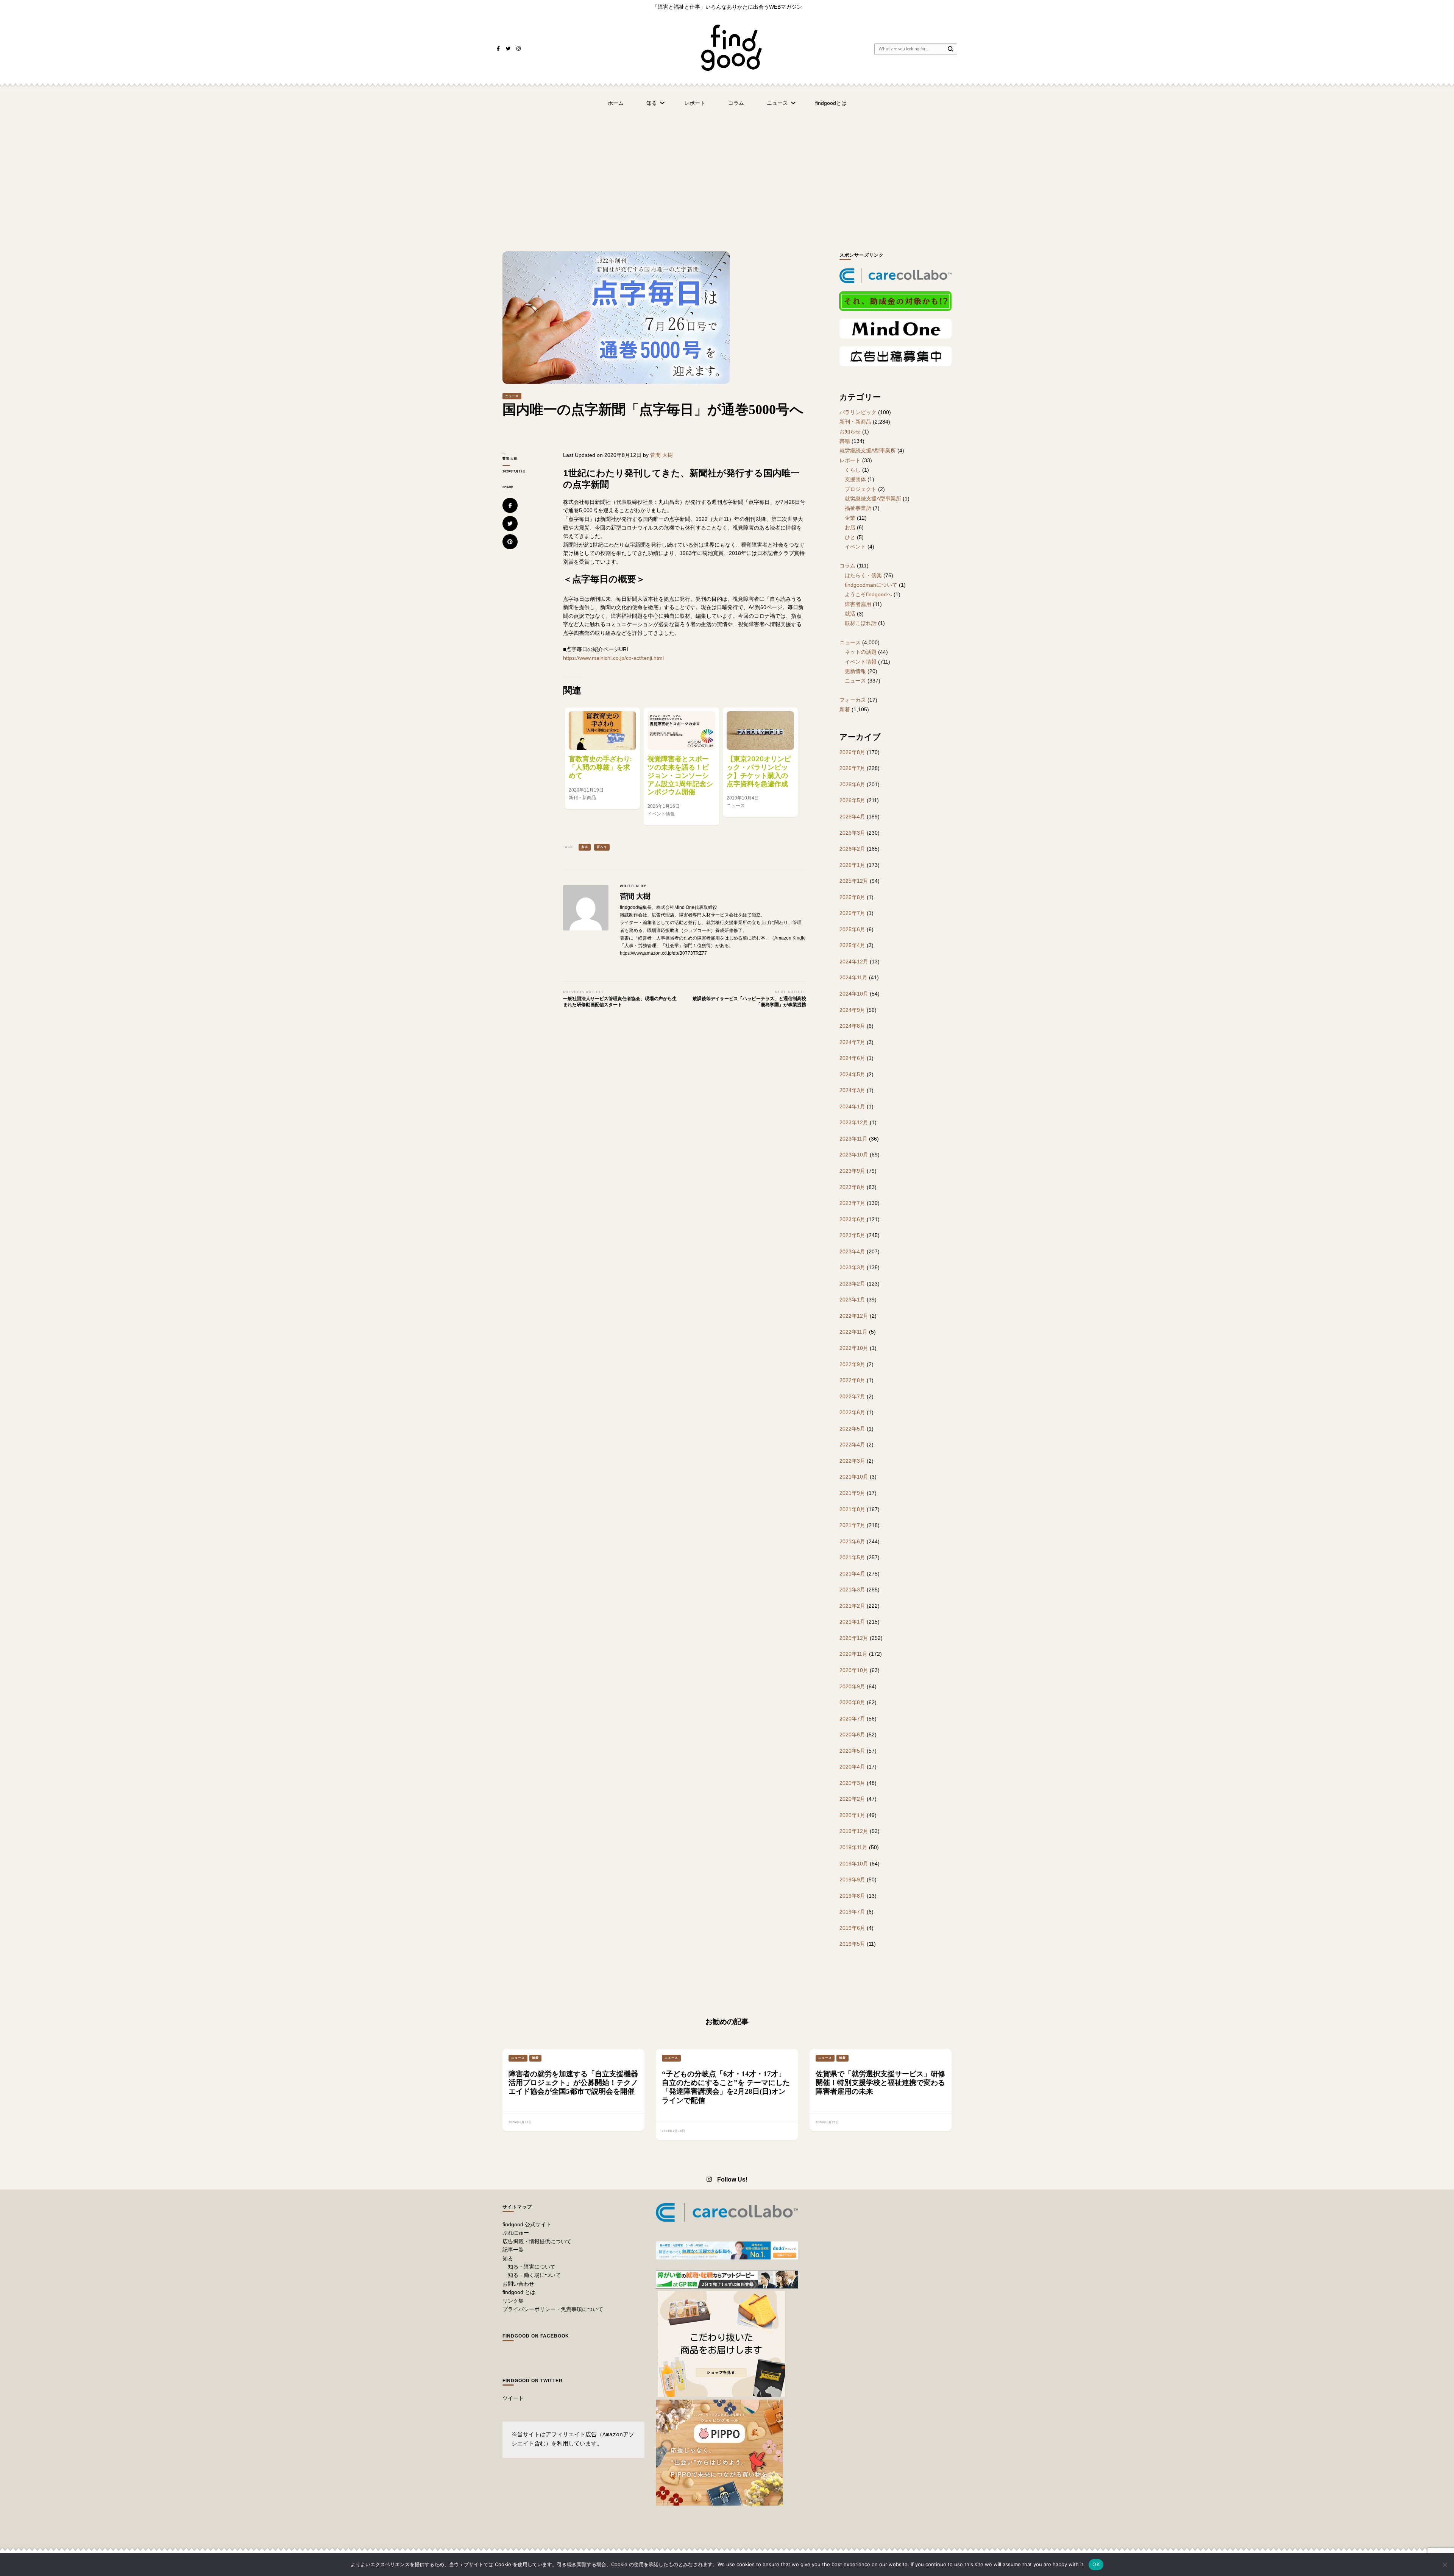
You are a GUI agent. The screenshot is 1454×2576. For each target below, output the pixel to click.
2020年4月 (852, 1767)
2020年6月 (852, 1734)
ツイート (513, 2398)
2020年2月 (852, 1799)
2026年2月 (852, 849)
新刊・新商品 (855, 422)
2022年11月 (853, 1332)
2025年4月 (852, 945)
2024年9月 (852, 1010)
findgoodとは (831, 103)
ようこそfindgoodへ (868, 594)
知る (652, 103)
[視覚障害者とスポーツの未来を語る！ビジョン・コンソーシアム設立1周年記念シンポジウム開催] (681, 731)
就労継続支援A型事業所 (868, 450)
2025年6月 (852, 929)
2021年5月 (852, 1557)
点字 (585, 847)
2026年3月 (852, 833)
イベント (855, 547)
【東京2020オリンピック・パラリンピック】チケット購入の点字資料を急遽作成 (759, 771)
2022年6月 (852, 1412)
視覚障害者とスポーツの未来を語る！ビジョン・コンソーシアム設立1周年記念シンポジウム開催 (680, 775)
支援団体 (855, 479)
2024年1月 (852, 1106)
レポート (695, 103)
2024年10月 (854, 994)
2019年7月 (852, 1912)
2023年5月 (852, 1235)
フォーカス (853, 700)
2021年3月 (852, 1590)
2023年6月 (852, 1219)
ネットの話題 (861, 652)
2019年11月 (853, 1847)
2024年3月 (852, 1090)
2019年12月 (854, 1831)
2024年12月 (854, 962)
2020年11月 (853, 1654)
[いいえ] (1445, 2565)
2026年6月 (852, 784)
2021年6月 (852, 1541)
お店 (850, 527)
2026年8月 (852, 752)
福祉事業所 (858, 508)
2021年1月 (852, 1622)
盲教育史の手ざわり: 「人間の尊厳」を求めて (600, 767)
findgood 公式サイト (527, 2224)
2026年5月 (852, 800)
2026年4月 (852, 817)
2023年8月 (852, 1187)
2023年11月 (853, 1139)
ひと (850, 537)
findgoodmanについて (871, 585)
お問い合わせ (518, 2284)
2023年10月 (854, 1155)
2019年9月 (852, 1879)
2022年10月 (854, 1348)
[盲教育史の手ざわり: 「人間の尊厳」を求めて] (602, 731)
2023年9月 (852, 1171)
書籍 (845, 441)
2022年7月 (852, 1396)
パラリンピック (858, 412)
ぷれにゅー (516, 2233)
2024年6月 (852, 1058)
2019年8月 (852, 1896)
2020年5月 (852, 1751)
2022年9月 (852, 1364)
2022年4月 (852, 1445)
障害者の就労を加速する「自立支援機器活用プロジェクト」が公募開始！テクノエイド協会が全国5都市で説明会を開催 (573, 2083)
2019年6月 (852, 1928)
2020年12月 (854, 1638)
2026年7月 (852, 768)
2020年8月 (852, 1702)
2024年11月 (853, 977)
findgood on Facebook (536, 2336)
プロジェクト (861, 489)
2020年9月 (852, 1686)
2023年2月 (852, 1284)
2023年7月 (852, 1203)
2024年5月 (852, 1074)
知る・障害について (532, 2267)
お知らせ (850, 432)
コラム (736, 103)
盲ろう (602, 847)
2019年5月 (852, 1944)
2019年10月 (854, 1864)
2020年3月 (852, 1783)
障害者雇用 (858, 604)
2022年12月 (854, 1316)
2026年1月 (852, 865)
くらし (853, 470)
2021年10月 (854, 1477)
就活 (850, 614)
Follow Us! (732, 2179)
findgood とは (519, 2292)
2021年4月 (852, 1574)
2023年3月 (852, 1267)
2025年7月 (852, 913)
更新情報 (855, 671)
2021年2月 (852, 1606)
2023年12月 (854, 1122)
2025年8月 (852, 897)
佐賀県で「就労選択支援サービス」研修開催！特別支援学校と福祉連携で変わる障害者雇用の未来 (880, 2083)
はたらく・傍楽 (863, 575)
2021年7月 (852, 1525)
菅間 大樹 (510, 459)
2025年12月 (854, 881)
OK (1096, 2564)
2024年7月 (852, 1042)
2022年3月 (852, 1461)
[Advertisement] (727, 172)
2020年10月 (854, 1670)
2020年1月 (852, 1815)
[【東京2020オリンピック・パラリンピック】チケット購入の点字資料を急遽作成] (760, 731)
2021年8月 (852, 1509)
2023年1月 (852, 1300)
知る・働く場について (534, 2275)
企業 (850, 518)
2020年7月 (852, 1719)
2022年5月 (852, 1429)
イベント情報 (861, 662)
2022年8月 (852, 1380)
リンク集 (513, 2301)
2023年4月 (852, 1251)
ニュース (777, 103)
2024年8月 (852, 1026)
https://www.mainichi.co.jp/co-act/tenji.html (613, 658)
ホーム (616, 103)
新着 (845, 709)
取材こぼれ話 (861, 623)
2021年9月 (852, 1493)
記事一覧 (513, 2250)
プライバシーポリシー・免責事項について (553, 2309)
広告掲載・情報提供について (537, 2241)
